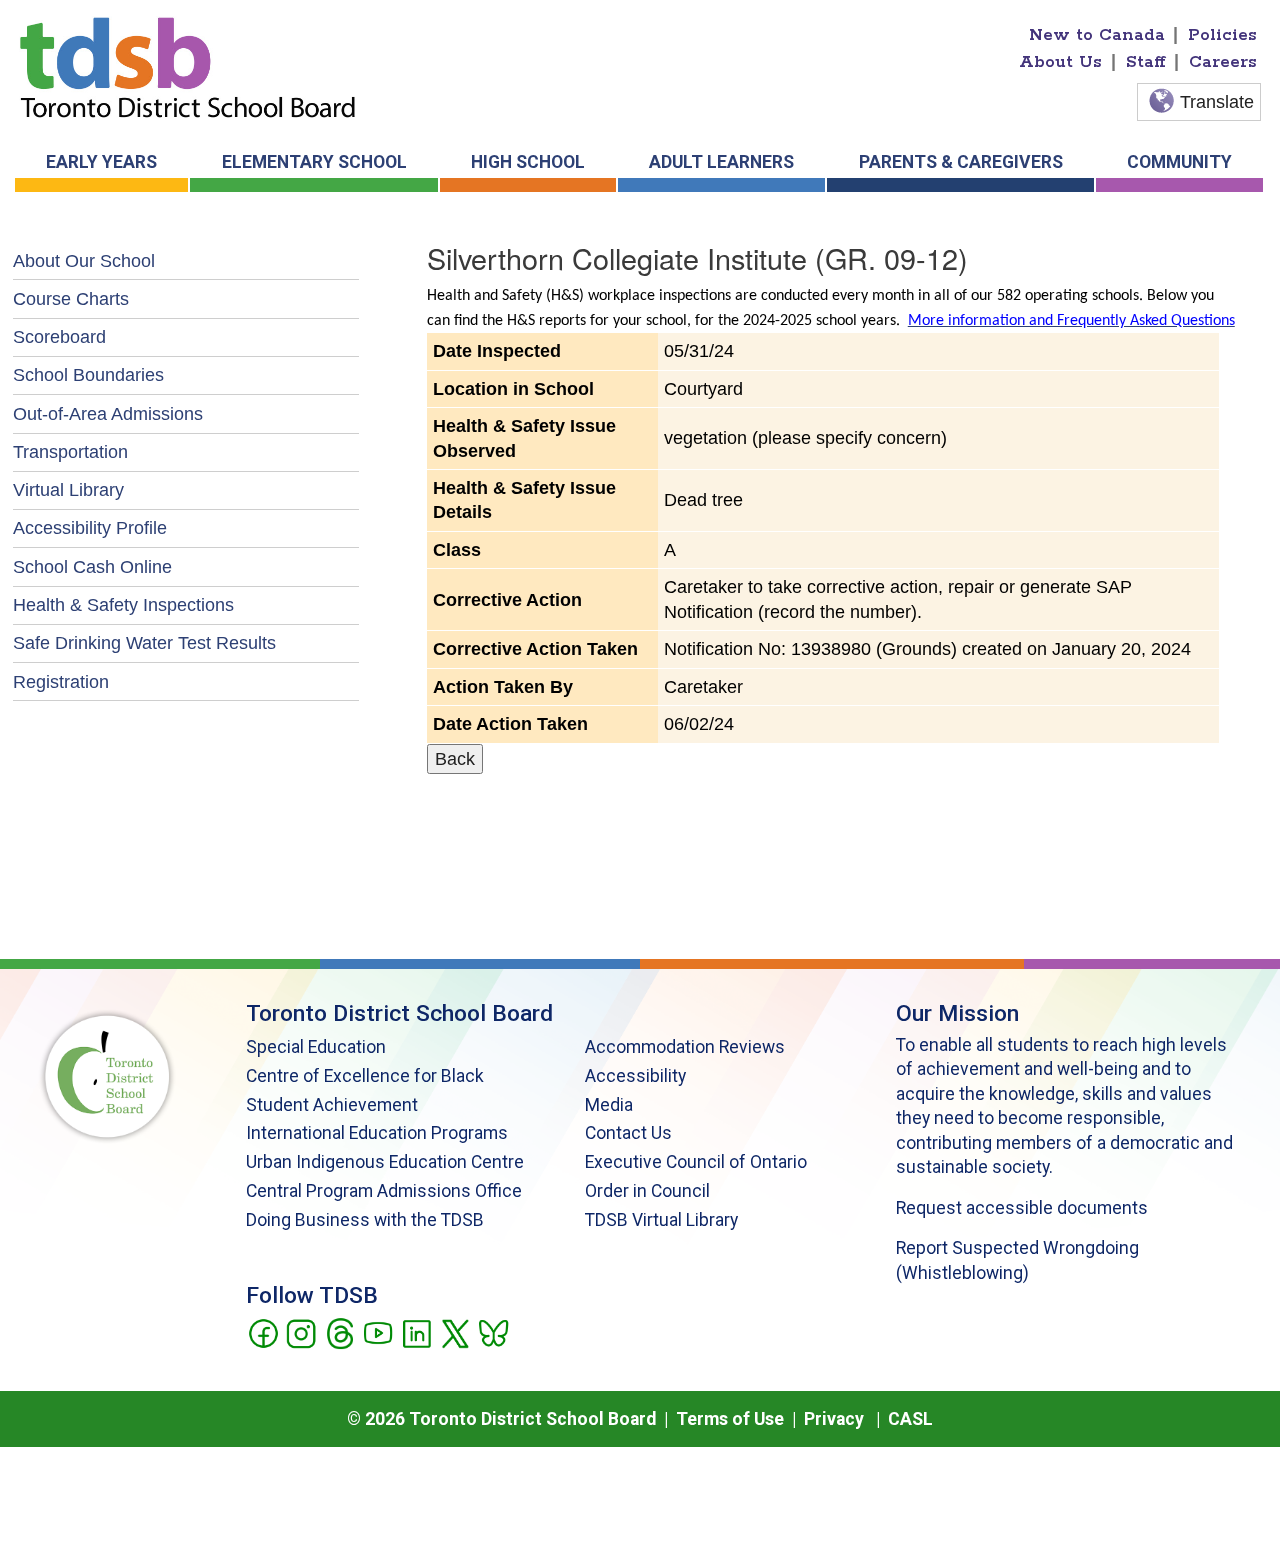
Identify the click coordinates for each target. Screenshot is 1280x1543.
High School (528, 162)
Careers (1223, 62)
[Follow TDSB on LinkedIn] (416, 1332)
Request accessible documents (1022, 1208)
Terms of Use (730, 1419)
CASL (910, 1419)
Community (1179, 162)
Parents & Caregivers (961, 162)
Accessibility (635, 1076)
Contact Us (628, 1133)
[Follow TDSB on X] (454, 1332)
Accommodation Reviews (685, 1047)
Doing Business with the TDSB (365, 1220)
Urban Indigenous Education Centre (385, 1162)
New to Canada (1097, 35)
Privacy (834, 1419)
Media (609, 1105)
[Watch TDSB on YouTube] (377, 1332)
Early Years (101, 162)
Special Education (316, 1047)
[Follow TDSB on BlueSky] (492, 1332)
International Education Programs (377, 1133)
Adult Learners (721, 162)
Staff (1146, 62)
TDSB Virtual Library (661, 1220)
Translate (1217, 102)
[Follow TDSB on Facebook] (262, 1332)
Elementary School (314, 162)
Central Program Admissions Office (384, 1191)
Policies (1222, 35)
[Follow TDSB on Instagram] (300, 1332)
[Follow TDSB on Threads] (339, 1332)
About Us (1060, 62)
